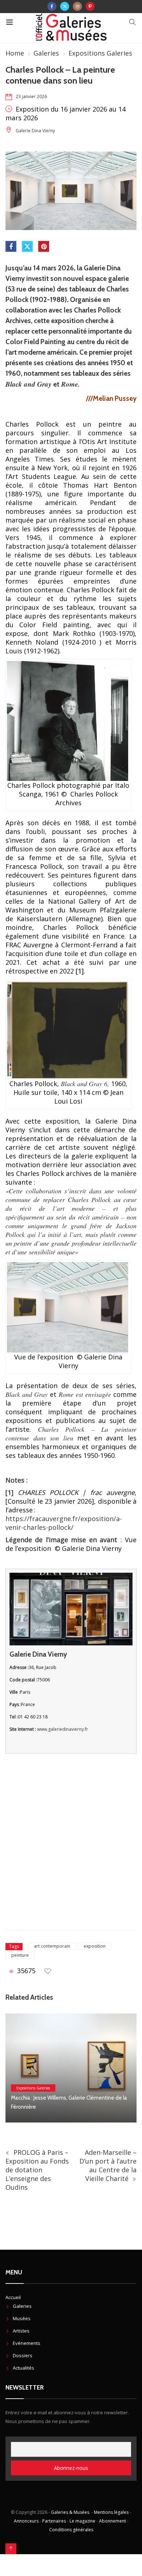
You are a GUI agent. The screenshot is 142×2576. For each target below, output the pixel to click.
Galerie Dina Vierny (35, 131)
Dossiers (23, 2355)
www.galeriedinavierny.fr (63, 1729)
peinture (20, 1955)
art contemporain (52, 1946)
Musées (22, 2318)
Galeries (46, 53)
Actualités (23, 2368)
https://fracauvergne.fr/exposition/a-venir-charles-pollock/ (64, 1523)
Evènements (27, 2343)
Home (15, 53)
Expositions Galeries (100, 53)
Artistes (21, 2331)
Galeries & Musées (70, 2512)
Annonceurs (26, 2521)
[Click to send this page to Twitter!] (27, 246)
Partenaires (54, 2521)
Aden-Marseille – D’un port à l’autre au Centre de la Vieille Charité (108, 2165)
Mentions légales (111, 2512)
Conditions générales (71, 2530)
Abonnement (113, 2521)
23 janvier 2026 (31, 96)
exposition (95, 1946)
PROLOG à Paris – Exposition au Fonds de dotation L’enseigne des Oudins (37, 2170)
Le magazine (82, 2521)
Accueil (13, 2297)
